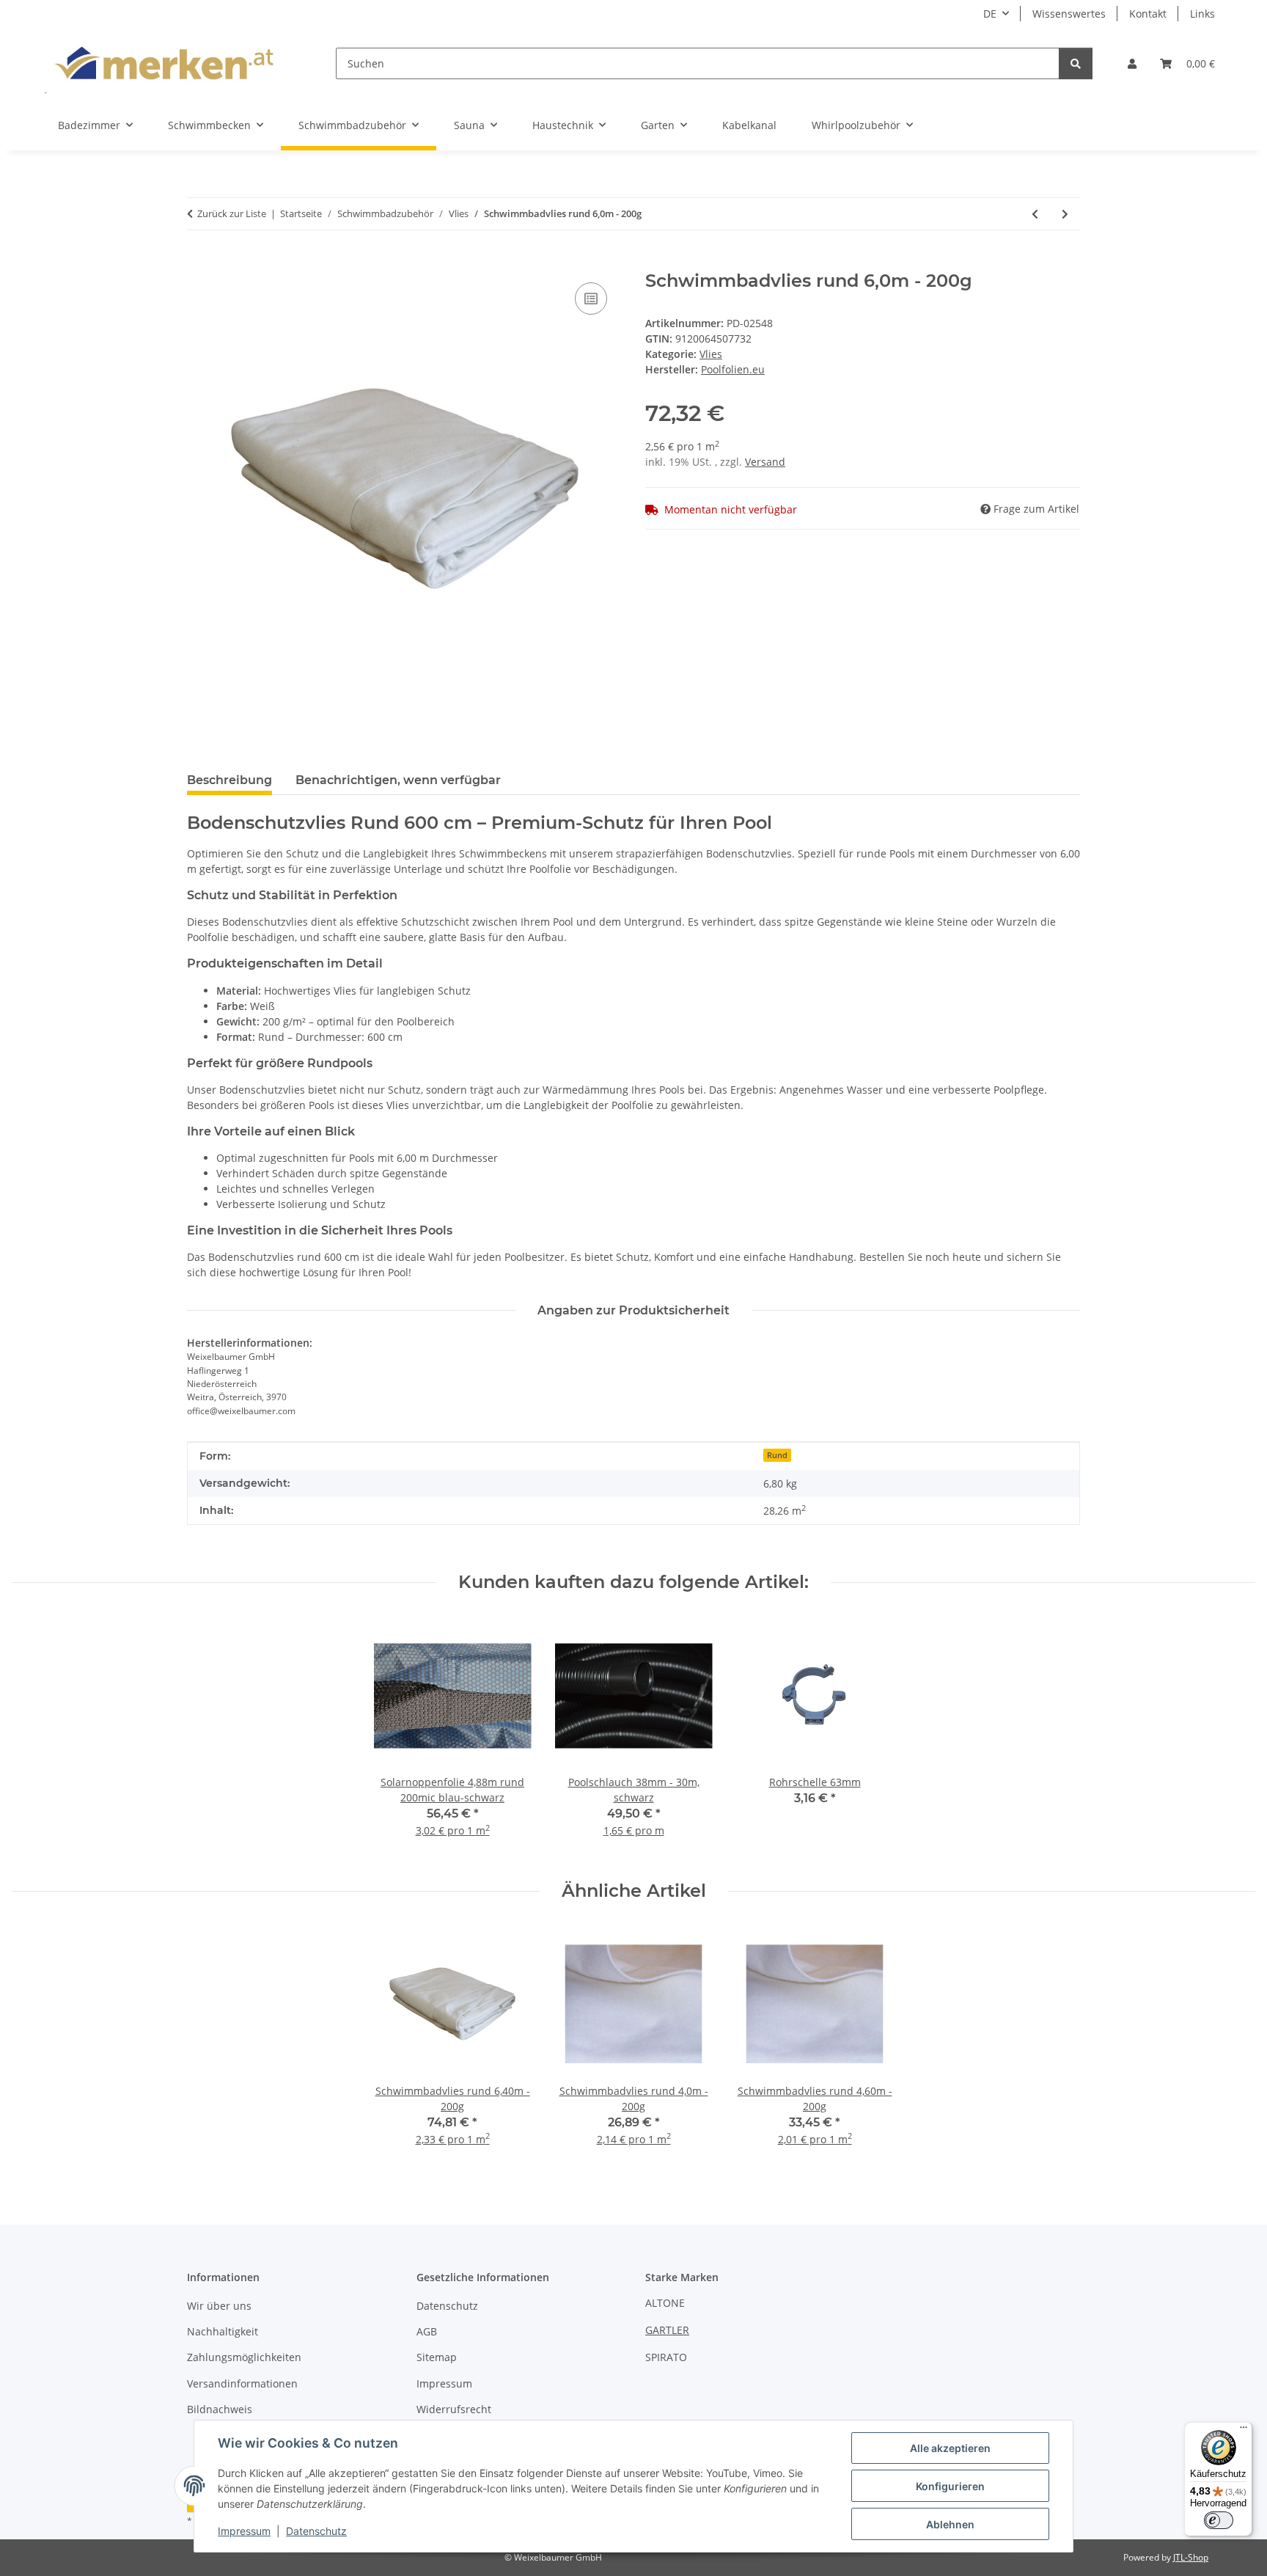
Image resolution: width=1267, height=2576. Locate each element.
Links (1202, 14)
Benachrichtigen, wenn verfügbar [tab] (398, 780)
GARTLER (667, 2330)
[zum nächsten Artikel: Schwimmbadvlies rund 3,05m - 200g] (1065, 214)
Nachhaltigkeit (223, 2331)
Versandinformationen (242, 2383)
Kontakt (1148, 14)
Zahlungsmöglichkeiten (244, 2357)
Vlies (711, 354)
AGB (427, 2331)
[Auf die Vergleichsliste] (591, 299)
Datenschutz (316, 2531)
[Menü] (1244, 2431)
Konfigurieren (950, 2486)
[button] (1132, 63)
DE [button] (990, 14)
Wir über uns (219, 2306)
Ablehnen (950, 2524)
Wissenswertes (1069, 14)
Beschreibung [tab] (229, 780)
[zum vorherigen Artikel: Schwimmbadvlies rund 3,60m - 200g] (1035, 214)
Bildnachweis (220, 2409)
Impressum (244, 2531)
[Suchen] (1076, 63)
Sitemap (437, 2357)
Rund (777, 1455)
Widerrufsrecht (454, 2409)
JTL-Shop (1191, 2557)
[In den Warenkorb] (199, 263)
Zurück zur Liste (232, 213)
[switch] (1219, 2520)
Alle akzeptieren (950, 2448)
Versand (765, 462)
